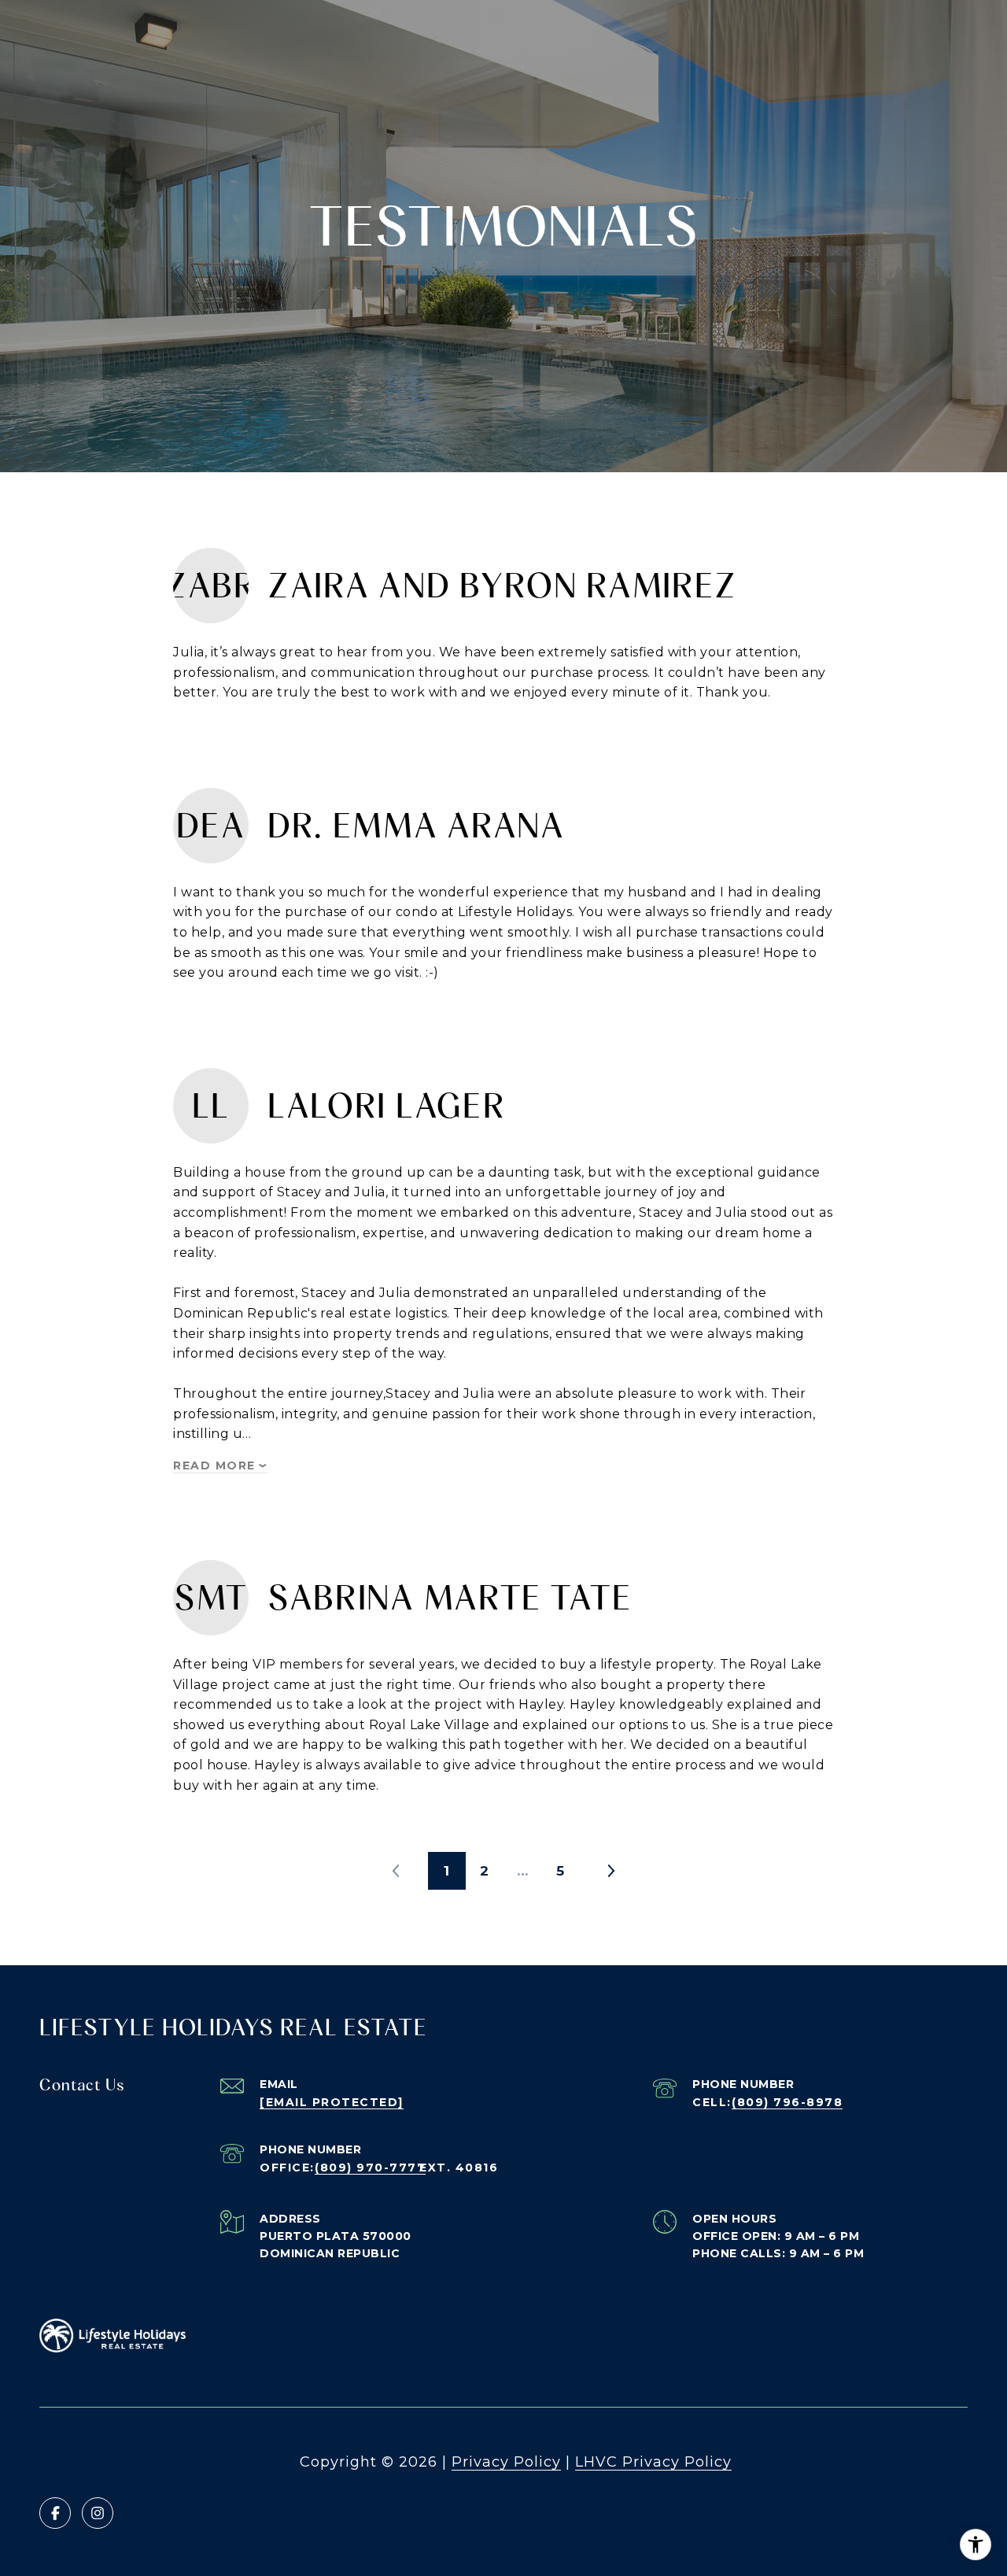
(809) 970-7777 (370, 2168)
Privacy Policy (506, 2462)
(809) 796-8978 (787, 2102)
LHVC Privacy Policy (653, 2462)
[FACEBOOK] (55, 2513)
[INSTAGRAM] (98, 2513)
